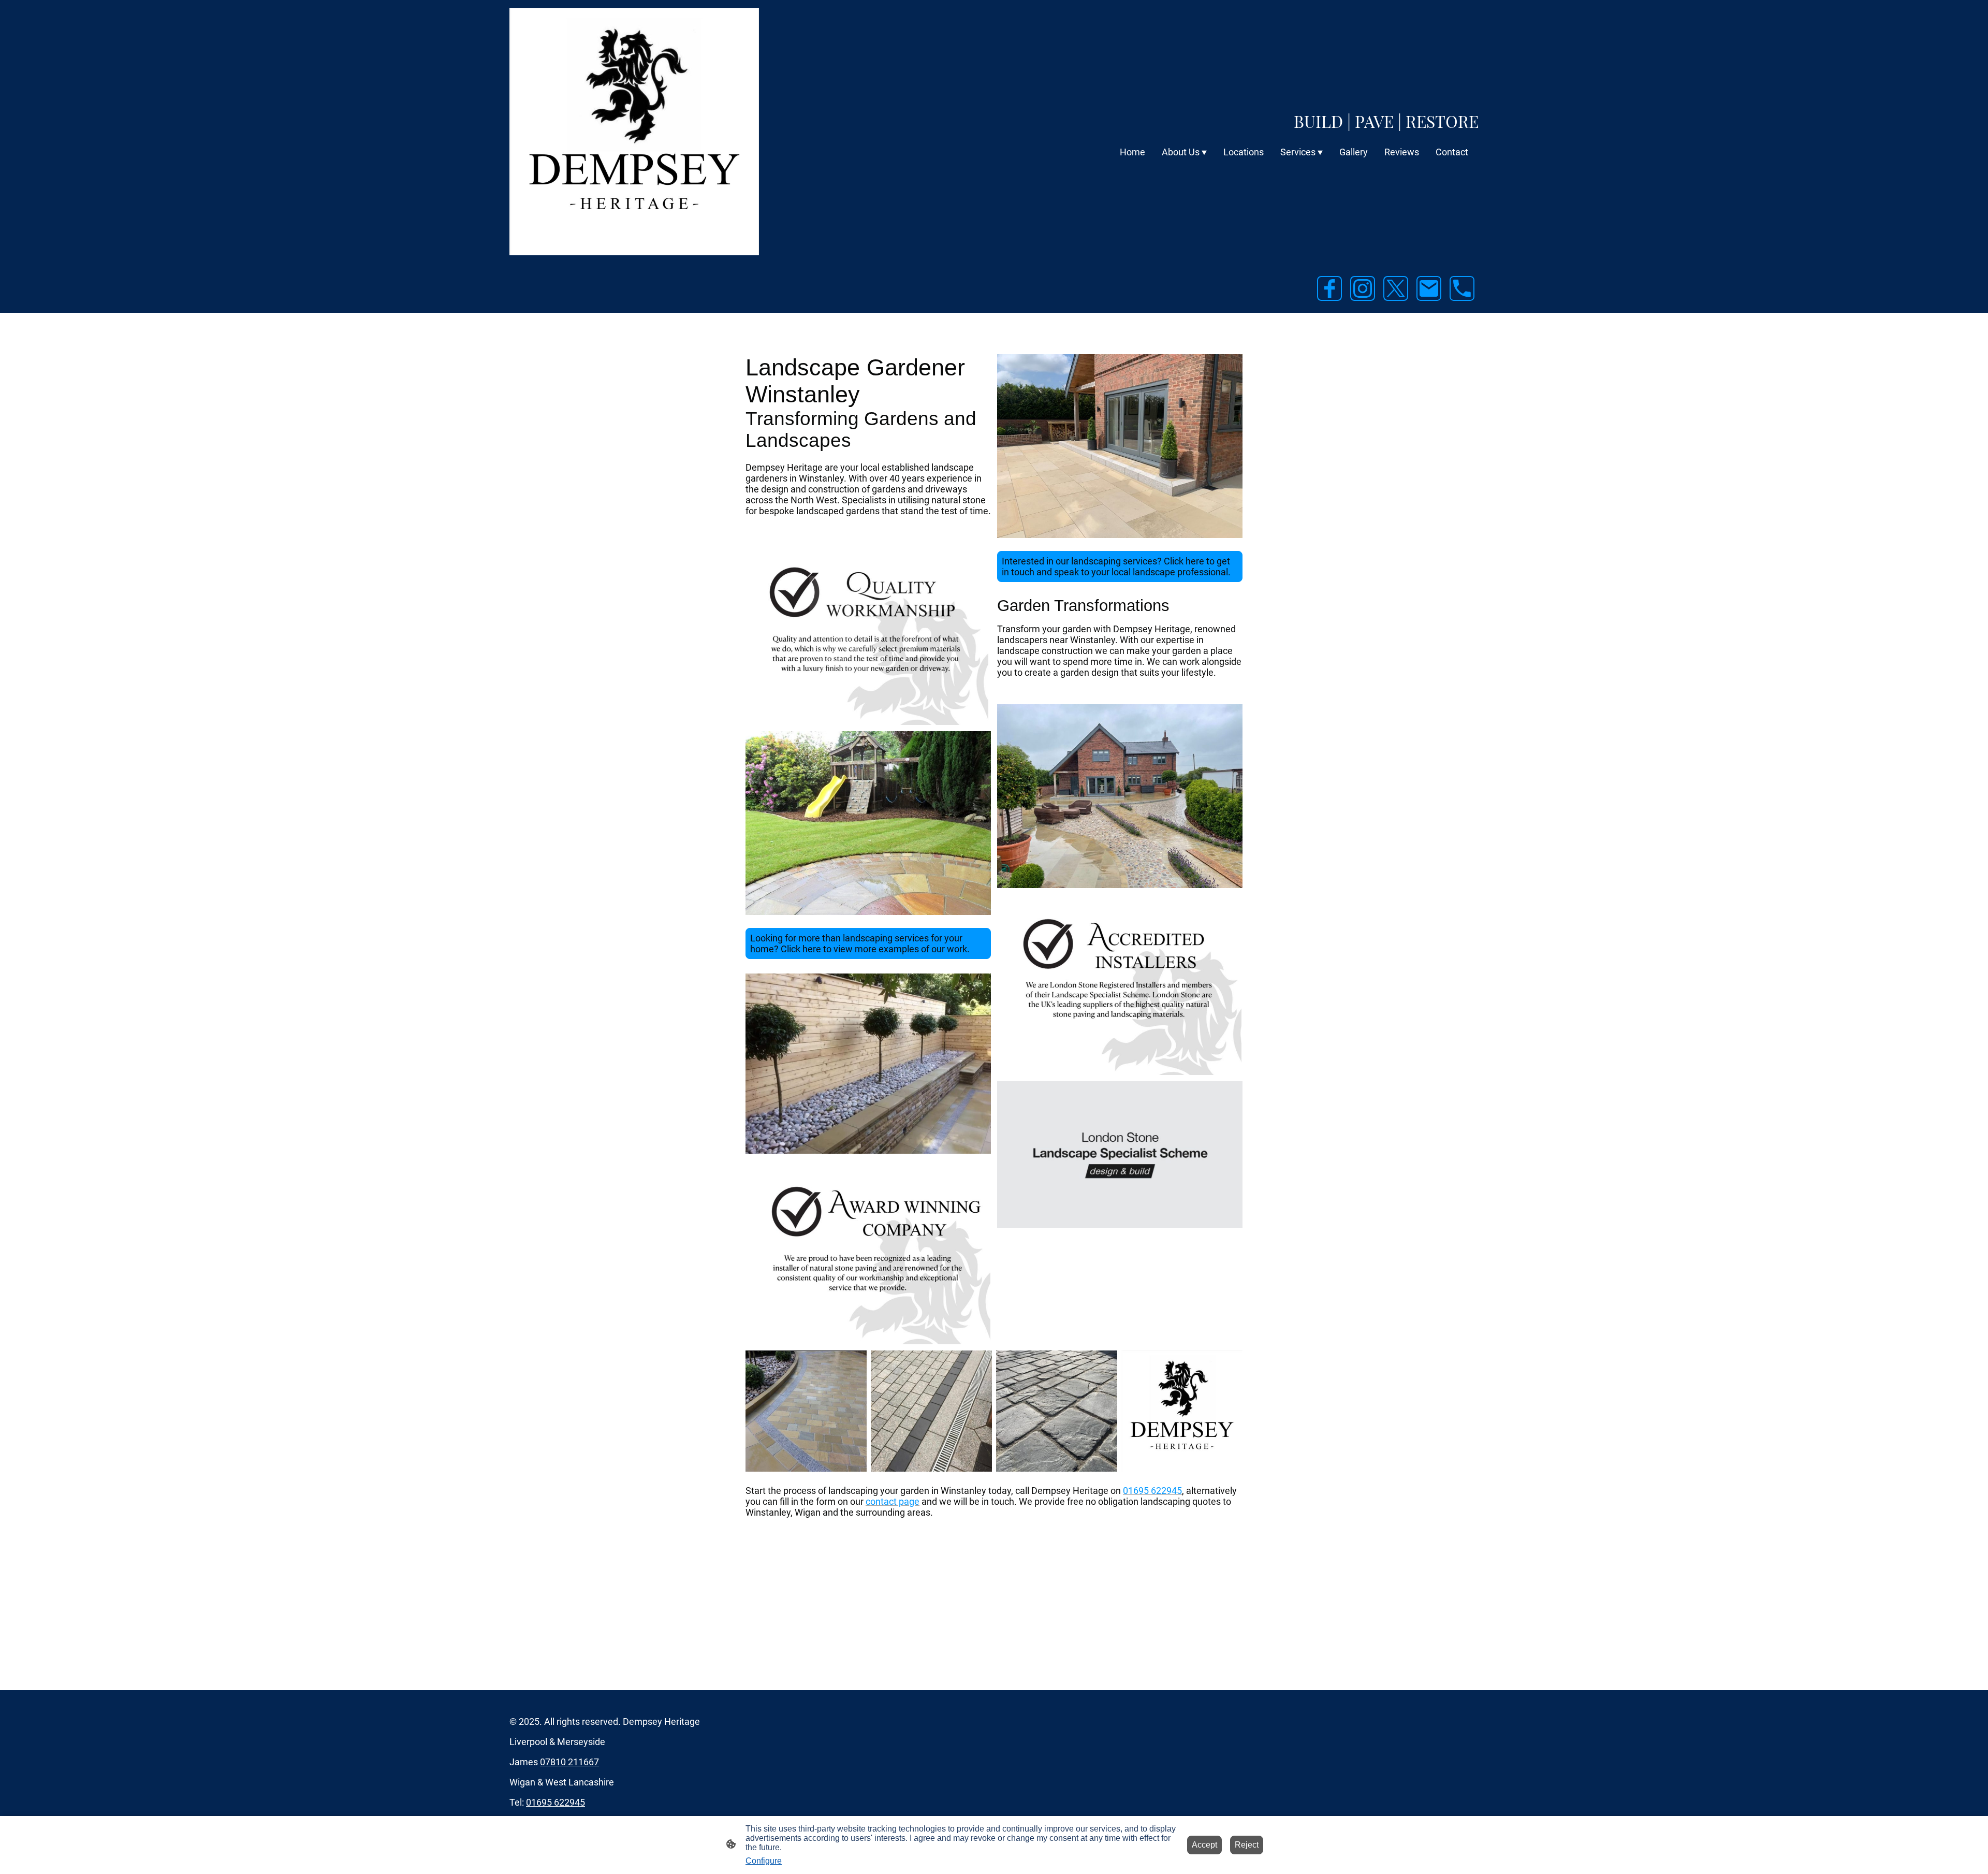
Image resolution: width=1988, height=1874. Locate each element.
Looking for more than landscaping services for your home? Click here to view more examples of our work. (860, 943)
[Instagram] (1363, 288)
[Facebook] (1329, 288)
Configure (764, 1861)
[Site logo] (634, 132)
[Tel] (1462, 288)
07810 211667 (569, 1762)
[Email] (1429, 288)
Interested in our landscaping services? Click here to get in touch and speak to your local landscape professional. (1116, 566)
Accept (1204, 1845)
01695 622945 (556, 1802)
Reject (1247, 1845)
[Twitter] (1396, 288)
